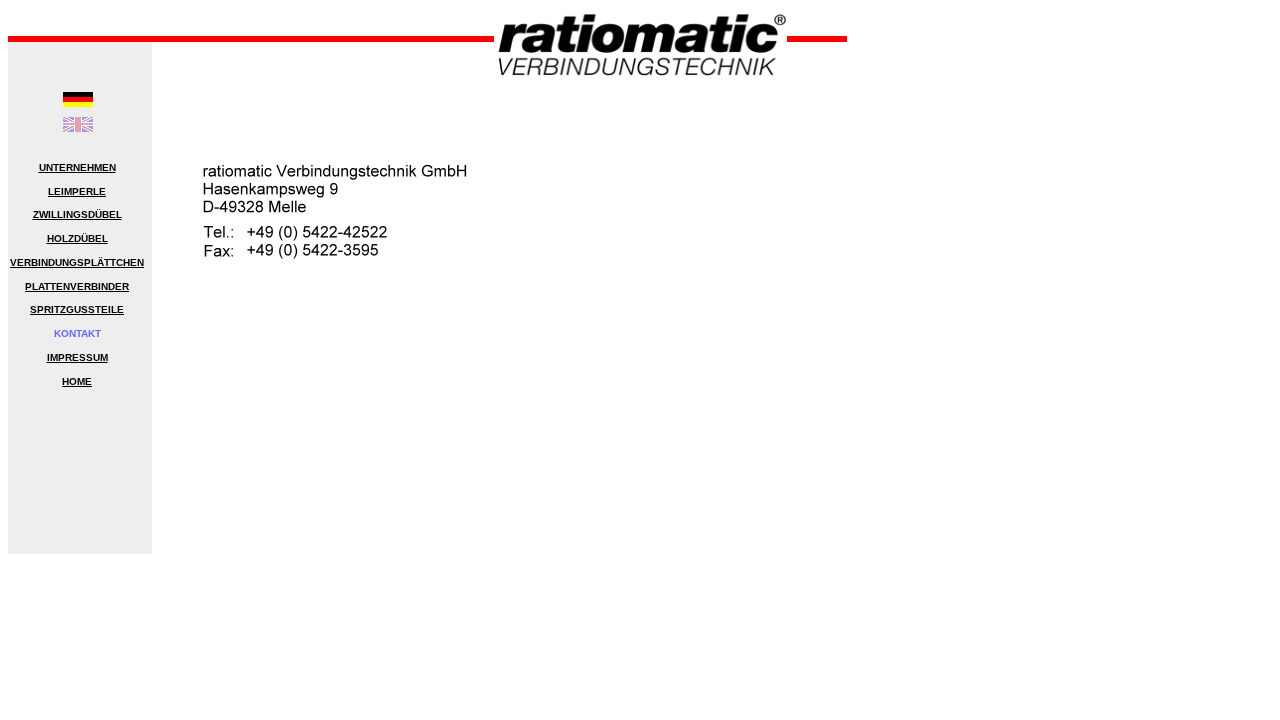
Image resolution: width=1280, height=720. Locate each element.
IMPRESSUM (77, 357)
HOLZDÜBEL (77, 238)
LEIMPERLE (77, 191)
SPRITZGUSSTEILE (77, 309)
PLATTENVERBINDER (77, 286)
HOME (77, 381)
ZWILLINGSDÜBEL (77, 214)
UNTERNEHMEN (77, 167)
